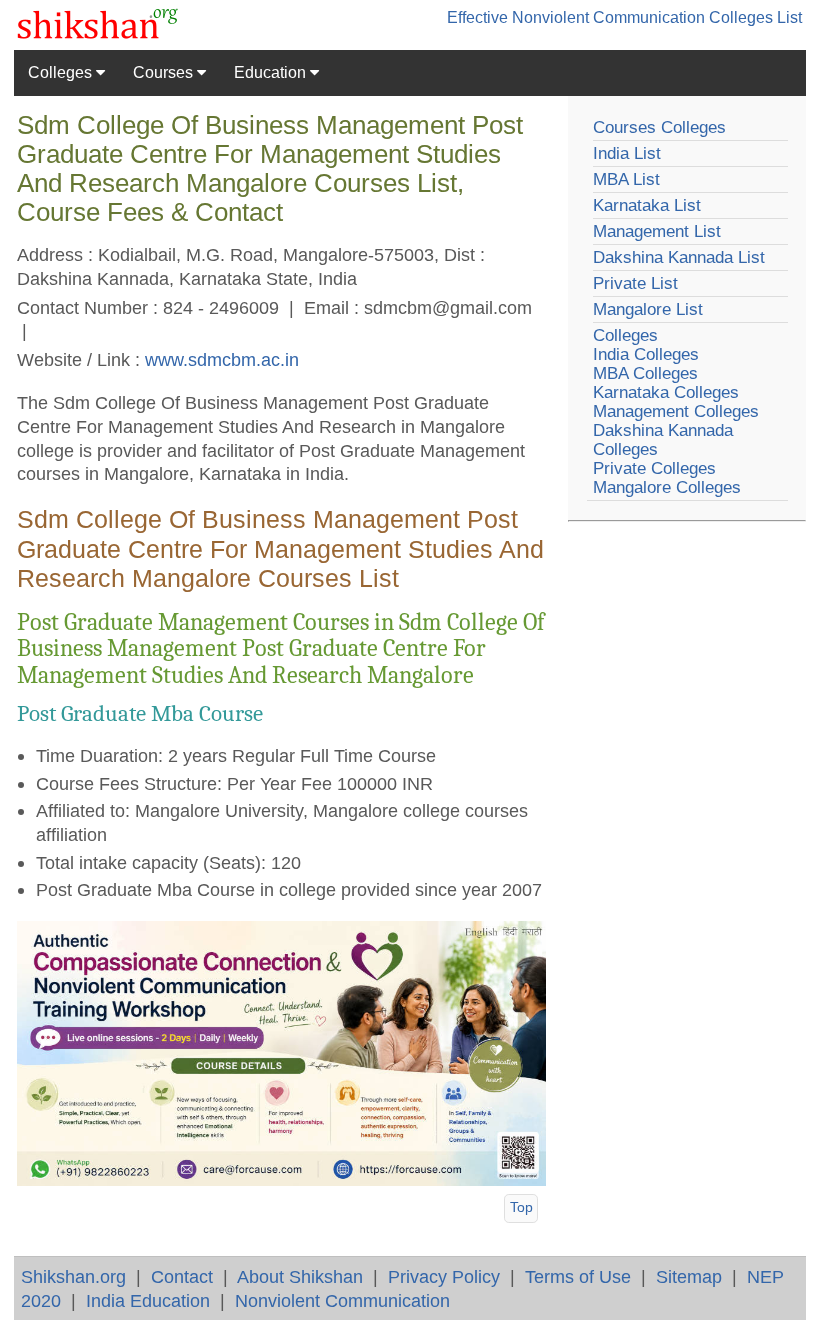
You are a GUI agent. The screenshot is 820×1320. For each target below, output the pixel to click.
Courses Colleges (659, 127)
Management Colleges (676, 411)
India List (627, 153)
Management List (657, 231)
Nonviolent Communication (342, 1300)
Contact (182, 1276)
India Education (148, 1300)
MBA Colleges (645, 373)
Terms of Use (578, 1276)
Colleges (62, 72)
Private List (635, 283)
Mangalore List (648, 309)
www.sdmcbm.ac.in (222, 359)
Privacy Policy (444, 1276)
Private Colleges (654, 468)
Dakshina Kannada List (679, 257)
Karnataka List (647, 205)
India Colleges (646, 354)
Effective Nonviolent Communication (576, 17)
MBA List (626, 179)
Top (521, 1207)
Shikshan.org (73, 1276)
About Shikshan (300, 1276)
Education (272, 72)
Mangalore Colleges (667, 487)
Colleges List (755, 17)
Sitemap (689, 1276)
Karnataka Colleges (666, 392)
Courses (165, 72)
